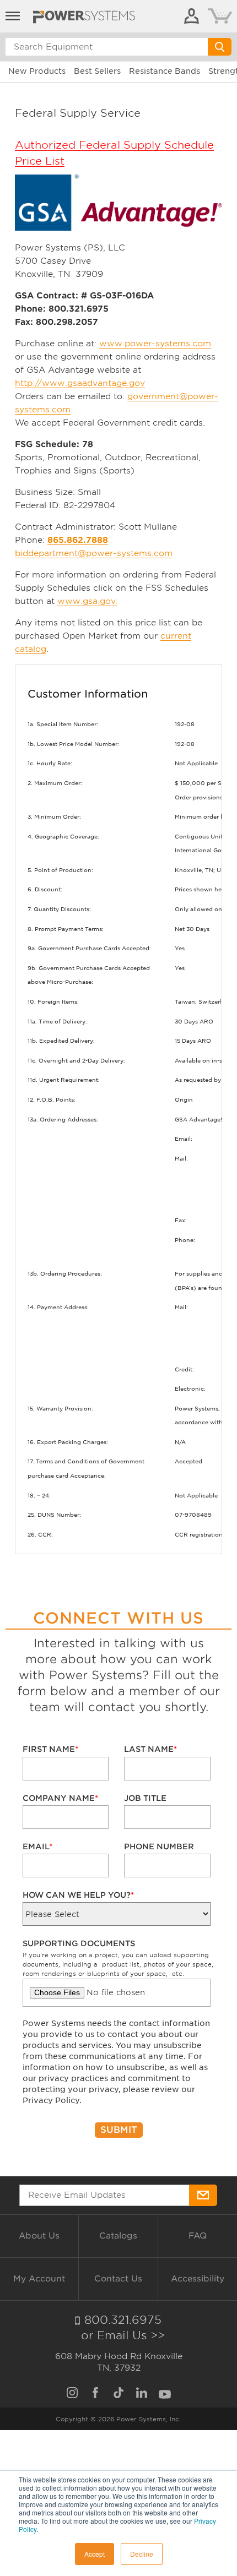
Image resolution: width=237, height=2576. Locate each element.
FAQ (198, 2236)
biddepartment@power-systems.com (94, 553)
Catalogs (118, 2236)
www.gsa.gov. (87, 601)
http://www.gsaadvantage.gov (80, 383)
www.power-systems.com (155, 344)
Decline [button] (142, 2554)
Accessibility (198, 2279)
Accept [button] (95, 2554)
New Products (37, 71)
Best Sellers (97, 71)
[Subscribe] (203, 2195)
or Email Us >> (123, 2335)
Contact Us (118, 2279)
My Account (39, 2279)
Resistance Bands (165, 71)
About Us (39, 2236)
